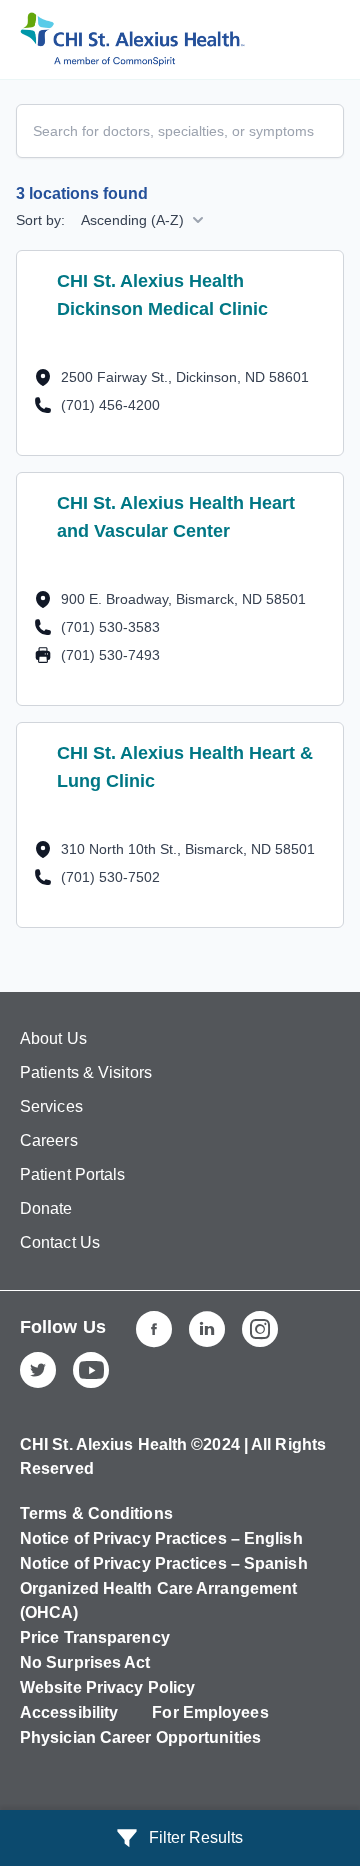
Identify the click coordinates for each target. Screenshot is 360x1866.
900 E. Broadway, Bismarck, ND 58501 (183, 598)
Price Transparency (95, 1637)
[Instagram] (260, 1329)
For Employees (210, 1712)
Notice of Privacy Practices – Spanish (164, 1563)
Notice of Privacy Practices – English (161, 1538)
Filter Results (196, 1837)
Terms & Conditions (96, 1513)
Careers (49, 1140)
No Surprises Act (85, 1662)
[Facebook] (154, 1329)
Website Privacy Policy (107, 1687)
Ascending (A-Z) (132, 220)
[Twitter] (38, 1370)
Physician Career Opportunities (140, 1737)
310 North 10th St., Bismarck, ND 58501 (188, 848)
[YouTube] (91, 1370)
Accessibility (69, 1712)
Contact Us (60, 1242)
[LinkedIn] (207, 1329)
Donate (46, 1208)
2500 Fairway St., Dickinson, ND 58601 (185, 376)
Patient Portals (73, 1174)
